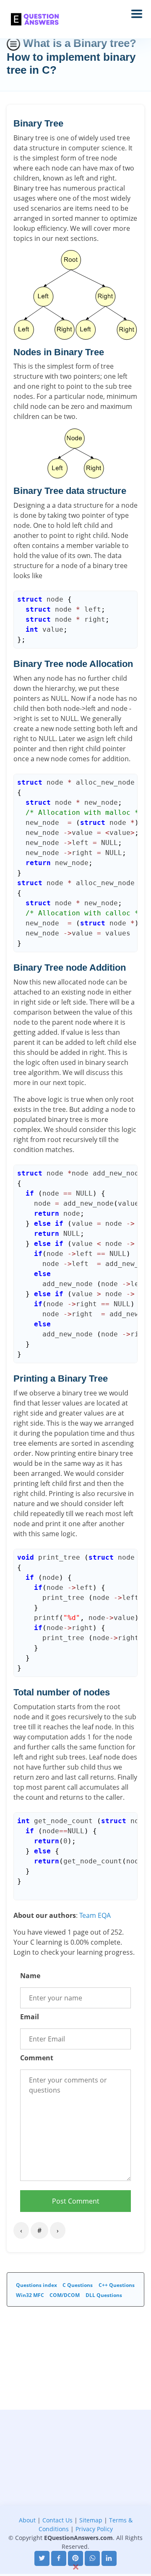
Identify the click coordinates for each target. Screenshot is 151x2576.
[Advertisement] (75, 2485)
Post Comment (76, 2201)
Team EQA (95, 1915)
